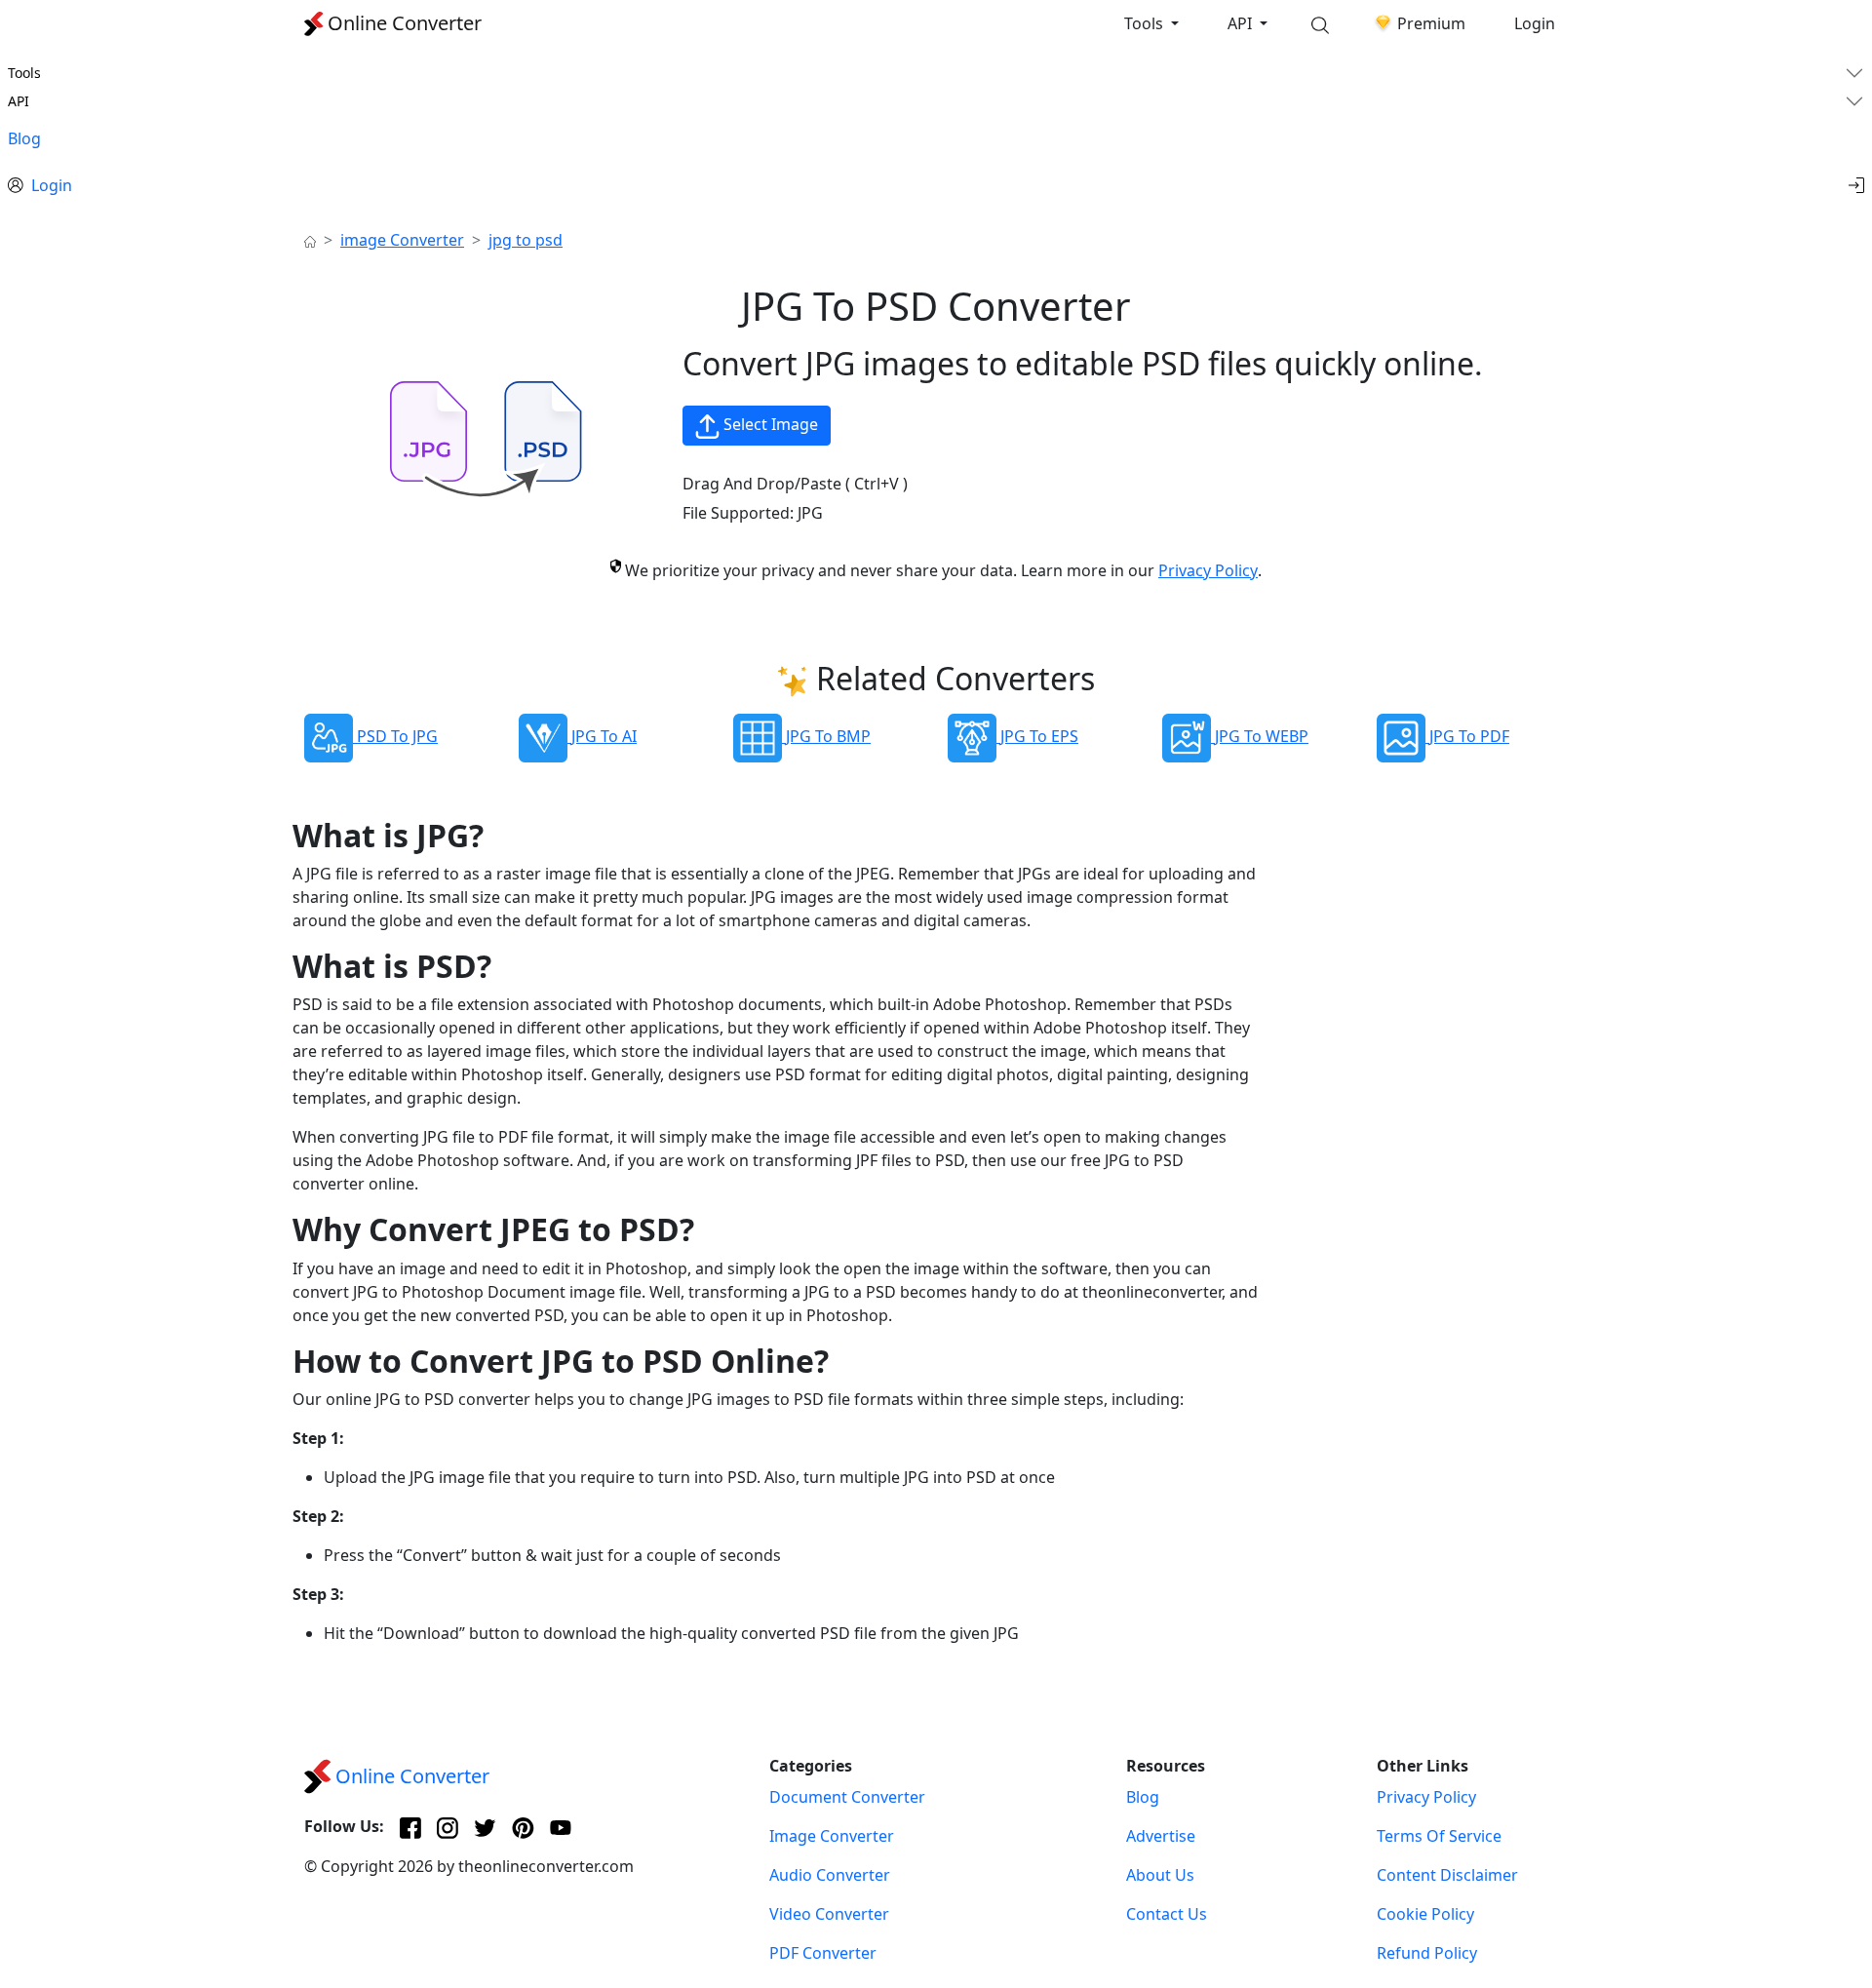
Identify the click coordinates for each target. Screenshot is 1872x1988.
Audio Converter (830, 1875)
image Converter (402, 240)
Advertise (1161, 1836)
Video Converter (829, 1914)
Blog (24, 138)
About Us (1160, 1875)
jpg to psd (526, 240)
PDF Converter (823, 1953)
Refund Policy (1427, 1953)
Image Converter (832, 1836)
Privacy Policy (1208, 570)
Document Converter (847, 1797)
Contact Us (1167, 1914)
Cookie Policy (1425, 1914)
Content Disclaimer (1447, 1875)
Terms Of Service (1439, 1836)
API (1242, 23)
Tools (1146, 23)
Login (1535, 23)
